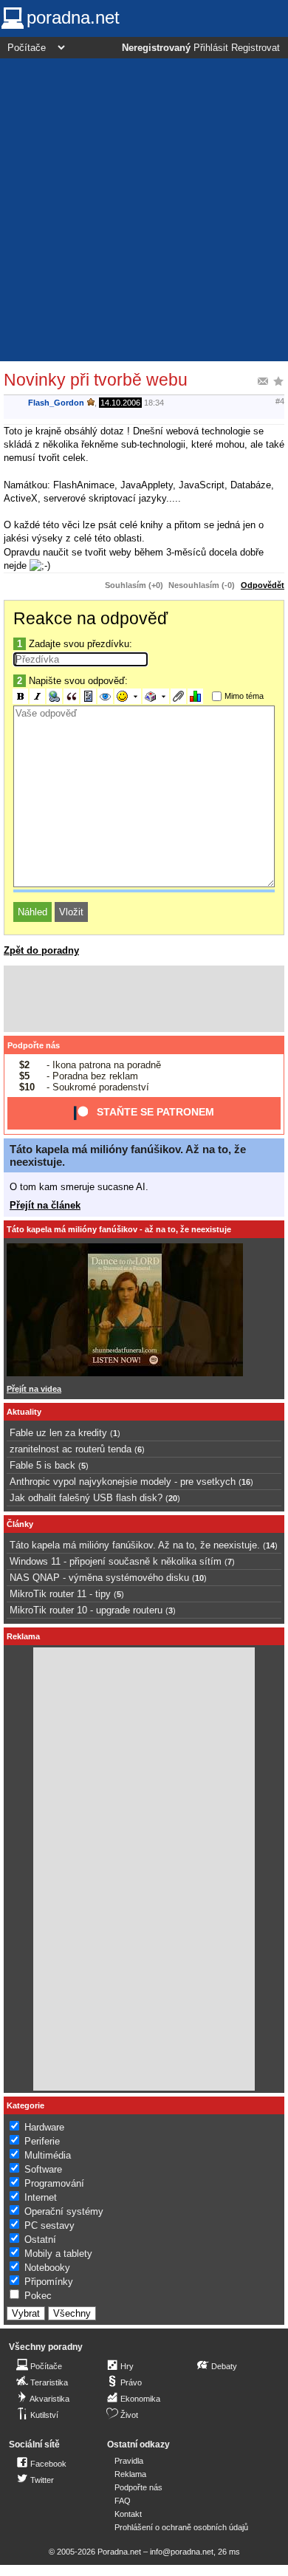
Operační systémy (64, 2211)
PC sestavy (49, 2225)
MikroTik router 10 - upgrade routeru (86, 1610)
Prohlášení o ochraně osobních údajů (181, 2527)
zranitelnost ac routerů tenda (71, 1449)
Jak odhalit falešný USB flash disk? (86, 1498)
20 (173, 1498)
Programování (54, 2183)
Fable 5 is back (42, 1465)
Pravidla (129, 2461)
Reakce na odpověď (90, 618)
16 (246, 1482)
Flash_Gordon (56, 403)
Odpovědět (263, 585)
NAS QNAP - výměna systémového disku (99, 1578)
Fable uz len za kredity (58, 1433)
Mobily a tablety (58, 2254)
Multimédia (48, 2155)
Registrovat (256, 48)
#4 (280, 401)
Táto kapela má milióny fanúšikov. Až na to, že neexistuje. (135, 1545)
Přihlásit (211, 48)
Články (20, 1524)
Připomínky (49, 2282)
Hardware (44, 2127)
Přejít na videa (34, 1389)
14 (270, 1545)
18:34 (154, 403)
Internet (41, 2197)
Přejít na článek (45, 1205)
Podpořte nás (34, 1045)
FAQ (123, 2501)
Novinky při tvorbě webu (96, 380)
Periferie (42, 2141)
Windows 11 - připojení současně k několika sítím (116, 1561)
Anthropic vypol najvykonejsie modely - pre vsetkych (123, 1482)
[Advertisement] (144, 210)
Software (43, 2169)
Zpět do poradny (41, 950)
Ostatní (40, 2240)
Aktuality (24, 1412)
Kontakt (128, 2514)
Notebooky (47, 2268)
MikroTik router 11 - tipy (60, 1594)
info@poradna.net (182, 2552)
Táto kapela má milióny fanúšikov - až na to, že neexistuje (119, 1229)
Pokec (38, 2296)
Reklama (130, 2474)
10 (199, 1578)
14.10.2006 (120, 403)
